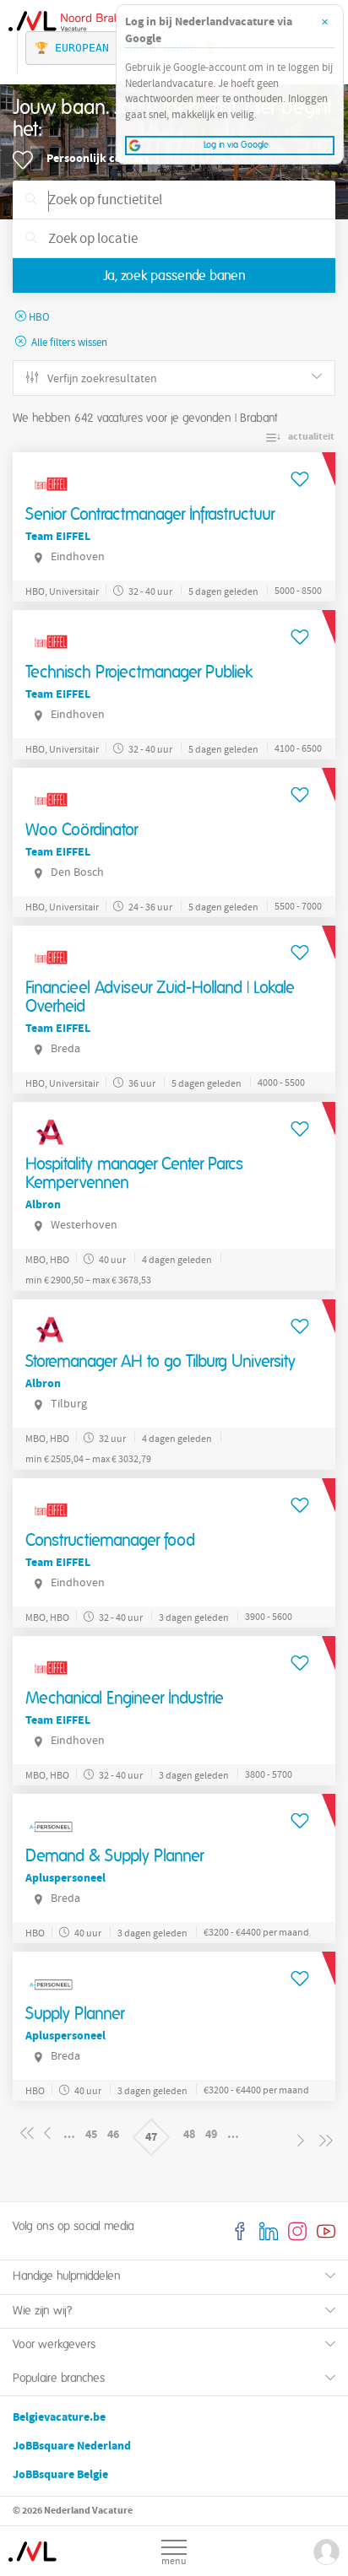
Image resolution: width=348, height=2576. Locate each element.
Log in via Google (236, 145)
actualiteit (311, 436)
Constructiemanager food (110, 1541)
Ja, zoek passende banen (174, 276)
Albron (43, 1204)
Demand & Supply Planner (114, 1856)
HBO (39, 318)
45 (91, 2134)
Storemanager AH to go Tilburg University (160, 1362)
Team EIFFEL (58, 536)
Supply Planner (75, 2014)
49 (211, 2134)
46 (113, 2134)
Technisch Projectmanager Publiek (139, 672)
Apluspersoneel (65, 1878)
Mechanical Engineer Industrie (125, 1698)
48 (189, 2134)
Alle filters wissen (68, 343)
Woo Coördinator (82, 830)
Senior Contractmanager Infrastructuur (150, 515)
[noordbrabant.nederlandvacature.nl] (34, 2544)
